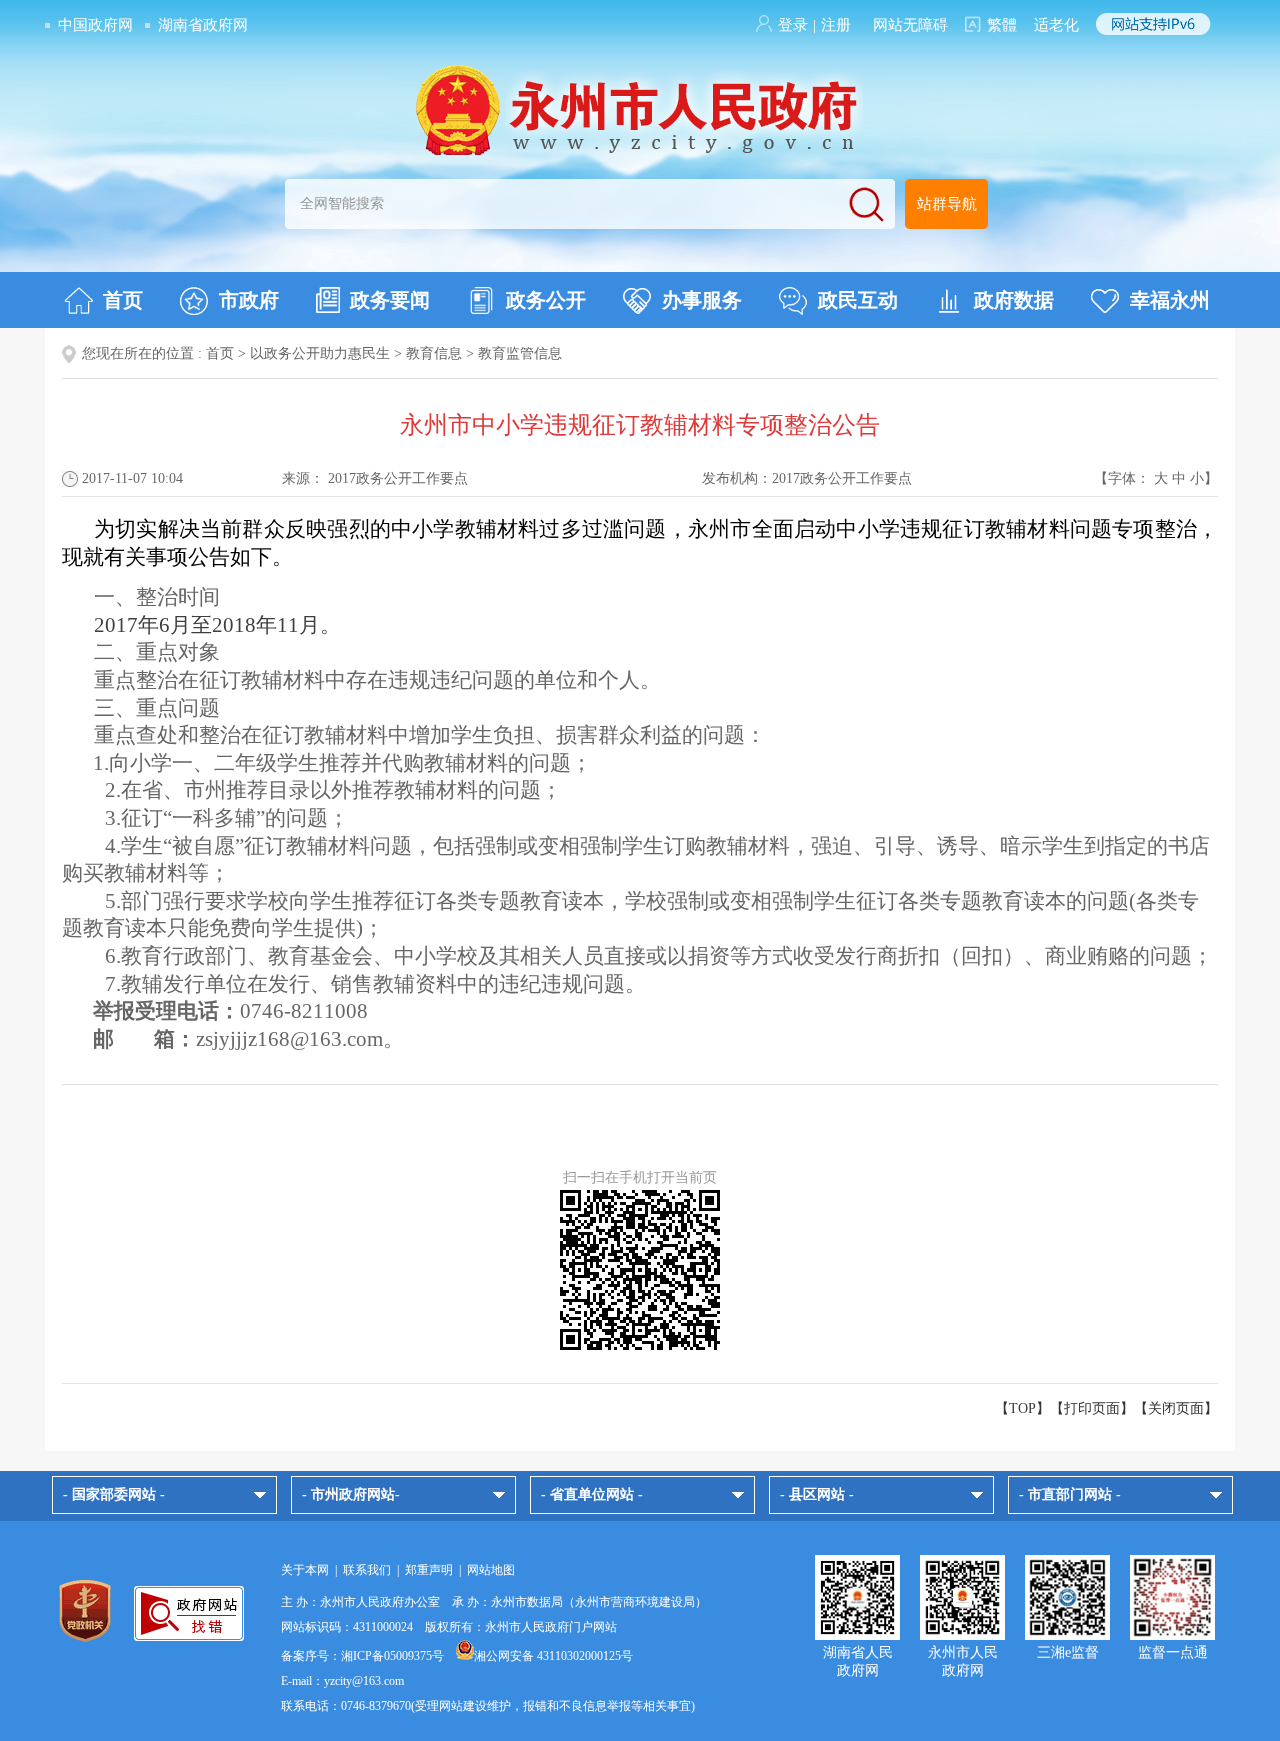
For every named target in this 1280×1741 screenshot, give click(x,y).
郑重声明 (429, 1570)
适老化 (1056, 25)
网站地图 (491, 1570)
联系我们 (367, 1570)
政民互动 (858, 300)
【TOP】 (1022, 1408)
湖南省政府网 (203, 25)
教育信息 (434, 353)
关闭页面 (1176, 1408)
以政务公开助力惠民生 (320, 353)
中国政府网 (95, 25)
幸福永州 (1170, 300)
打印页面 (1092, 1408)
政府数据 (1014, 300)
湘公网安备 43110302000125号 (553, 1656)
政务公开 (546, 300)
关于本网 (305, 1570)
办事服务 (702, 300)
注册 (836, 25)
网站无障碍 (910, 25)
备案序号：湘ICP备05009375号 (362, 1656)
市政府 (249, 300)
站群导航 (947, 204)
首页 (123, 300)
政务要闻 (390, 300)
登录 (793, 25)
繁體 (1002, 25)
